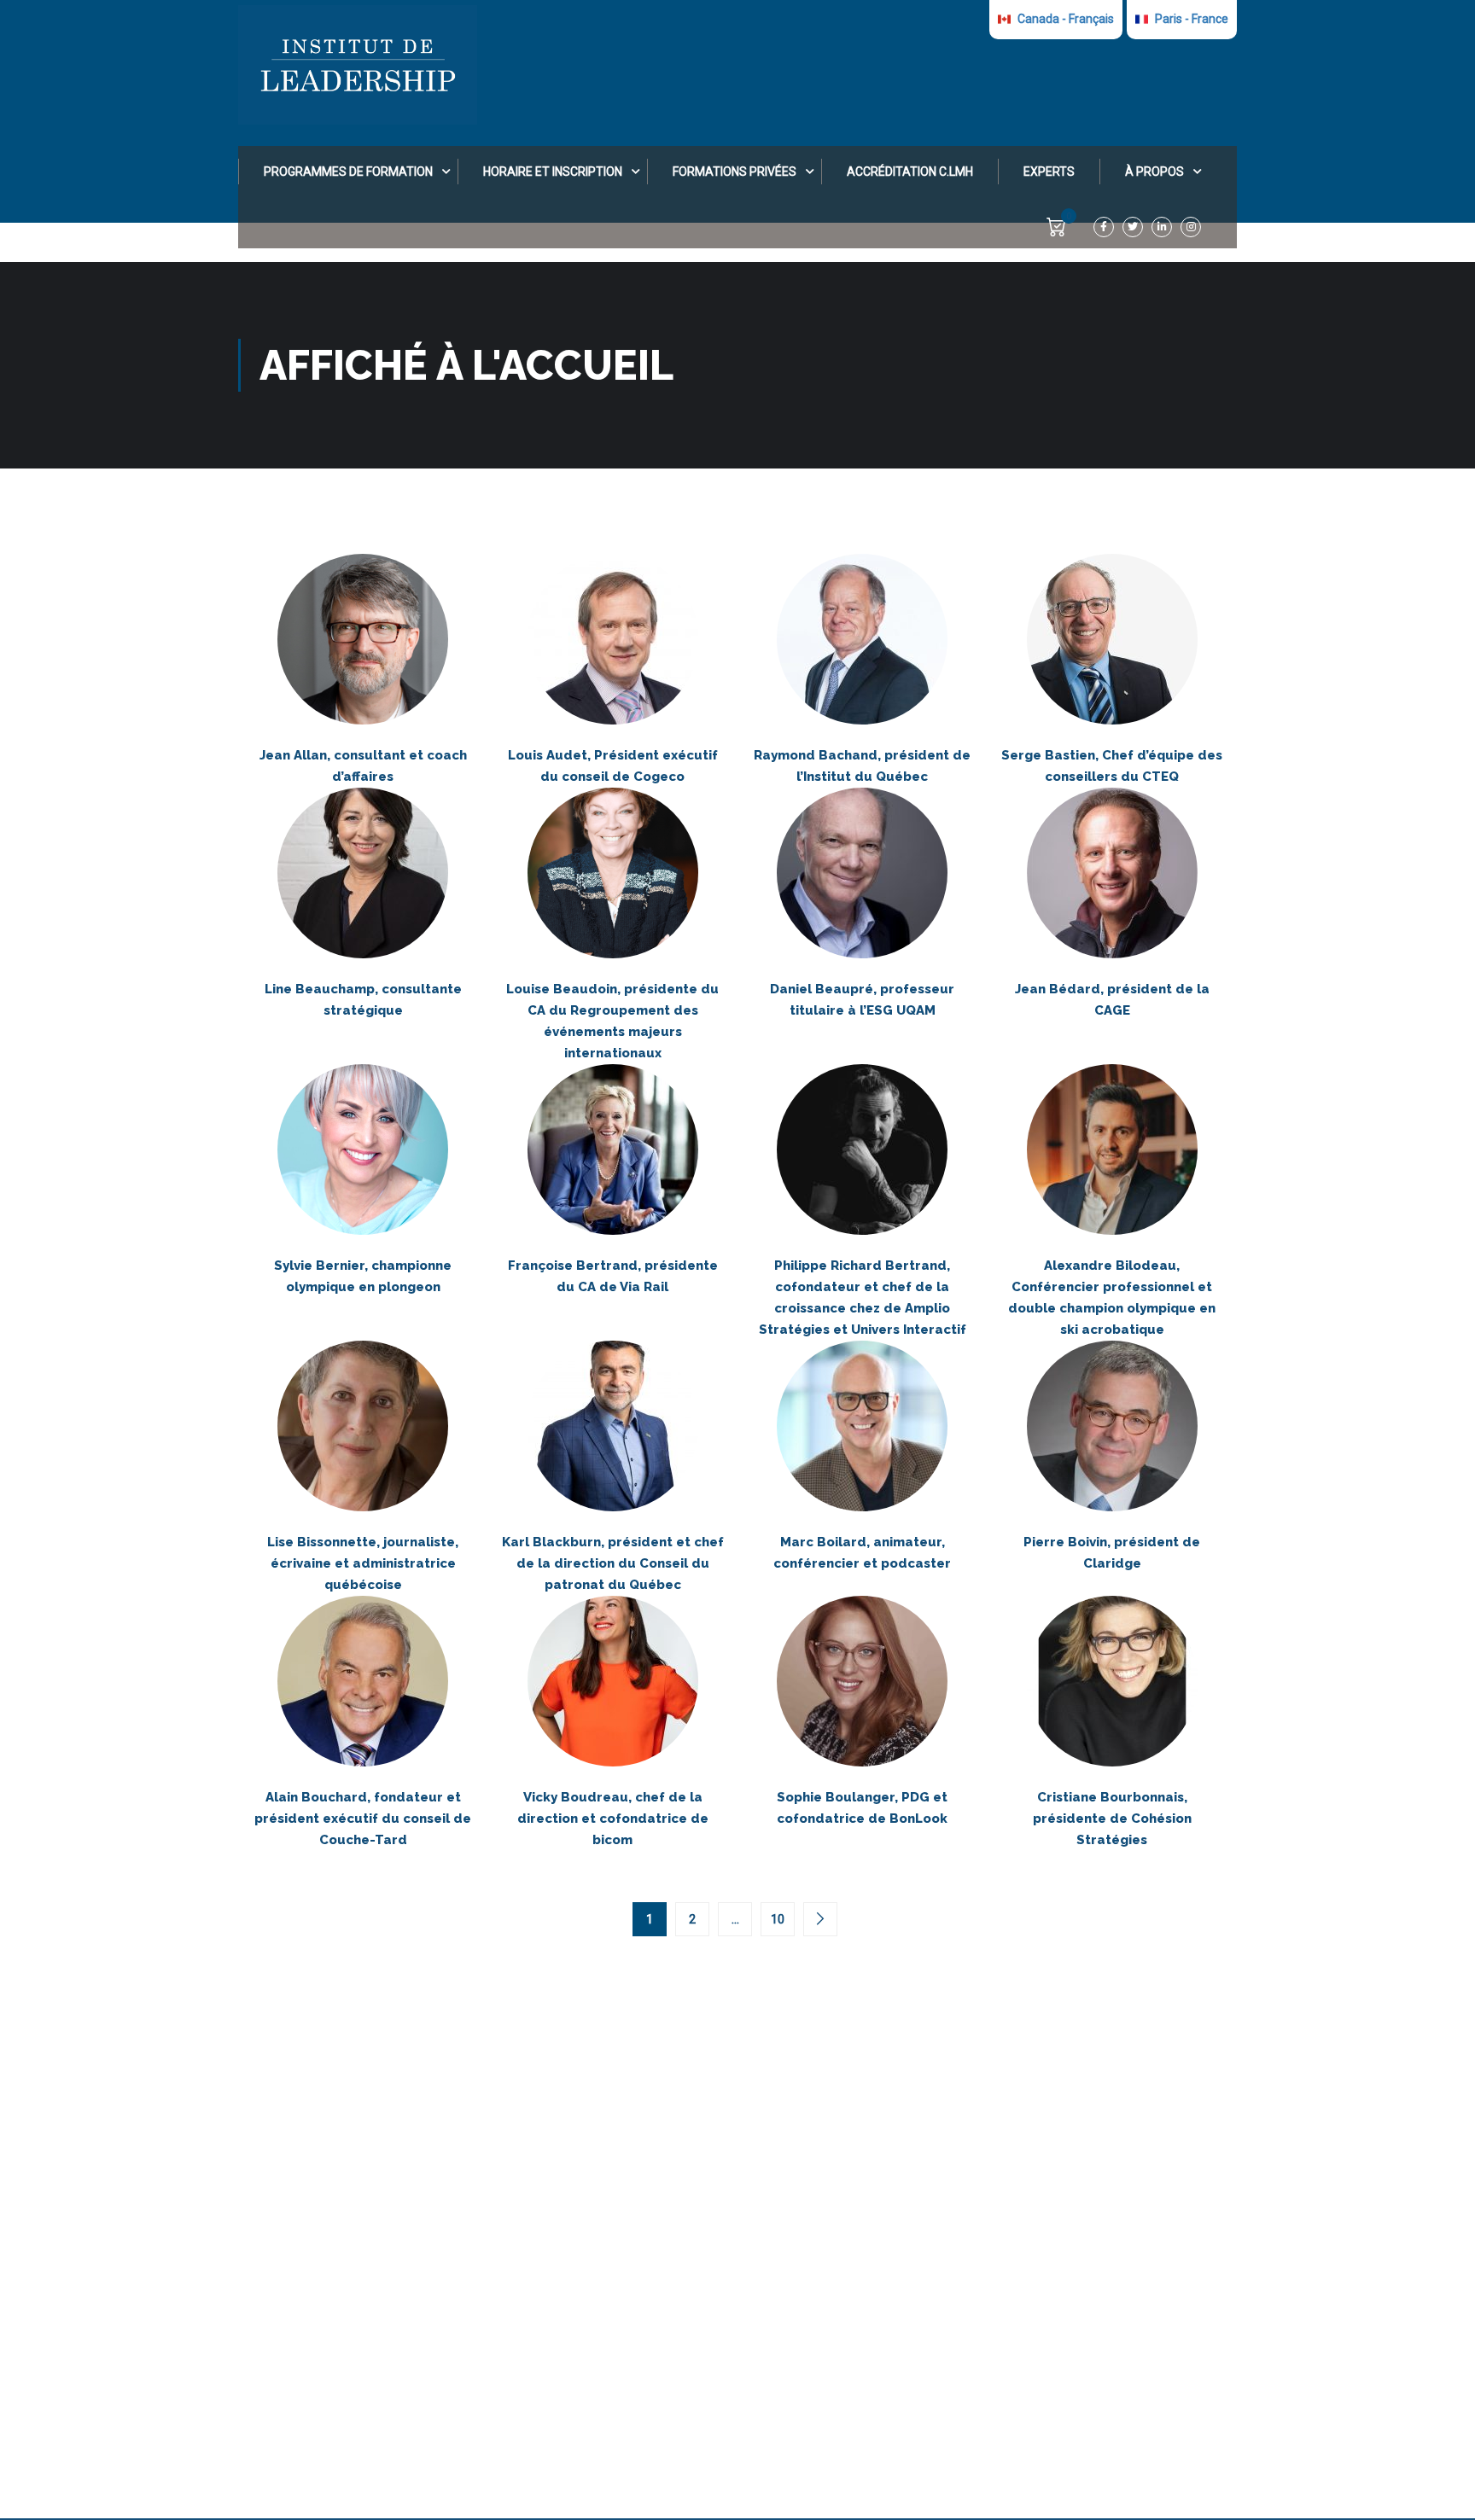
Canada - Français (1064, 19)
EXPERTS (1049, 172)
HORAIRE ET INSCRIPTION (553, 172)
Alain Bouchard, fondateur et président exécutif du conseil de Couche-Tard (363, 1819)
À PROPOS (1154, 172)
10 (778, 1919)
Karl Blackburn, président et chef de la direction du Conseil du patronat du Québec (613, 1563)
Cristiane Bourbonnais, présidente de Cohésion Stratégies (1112, 1819)
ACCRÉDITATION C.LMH (910, 172)
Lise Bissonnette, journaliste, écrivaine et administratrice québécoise (363, 1563)
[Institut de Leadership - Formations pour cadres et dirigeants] (358, 65)
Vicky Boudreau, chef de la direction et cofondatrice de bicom (613, 1819)
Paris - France (1190, 19)
